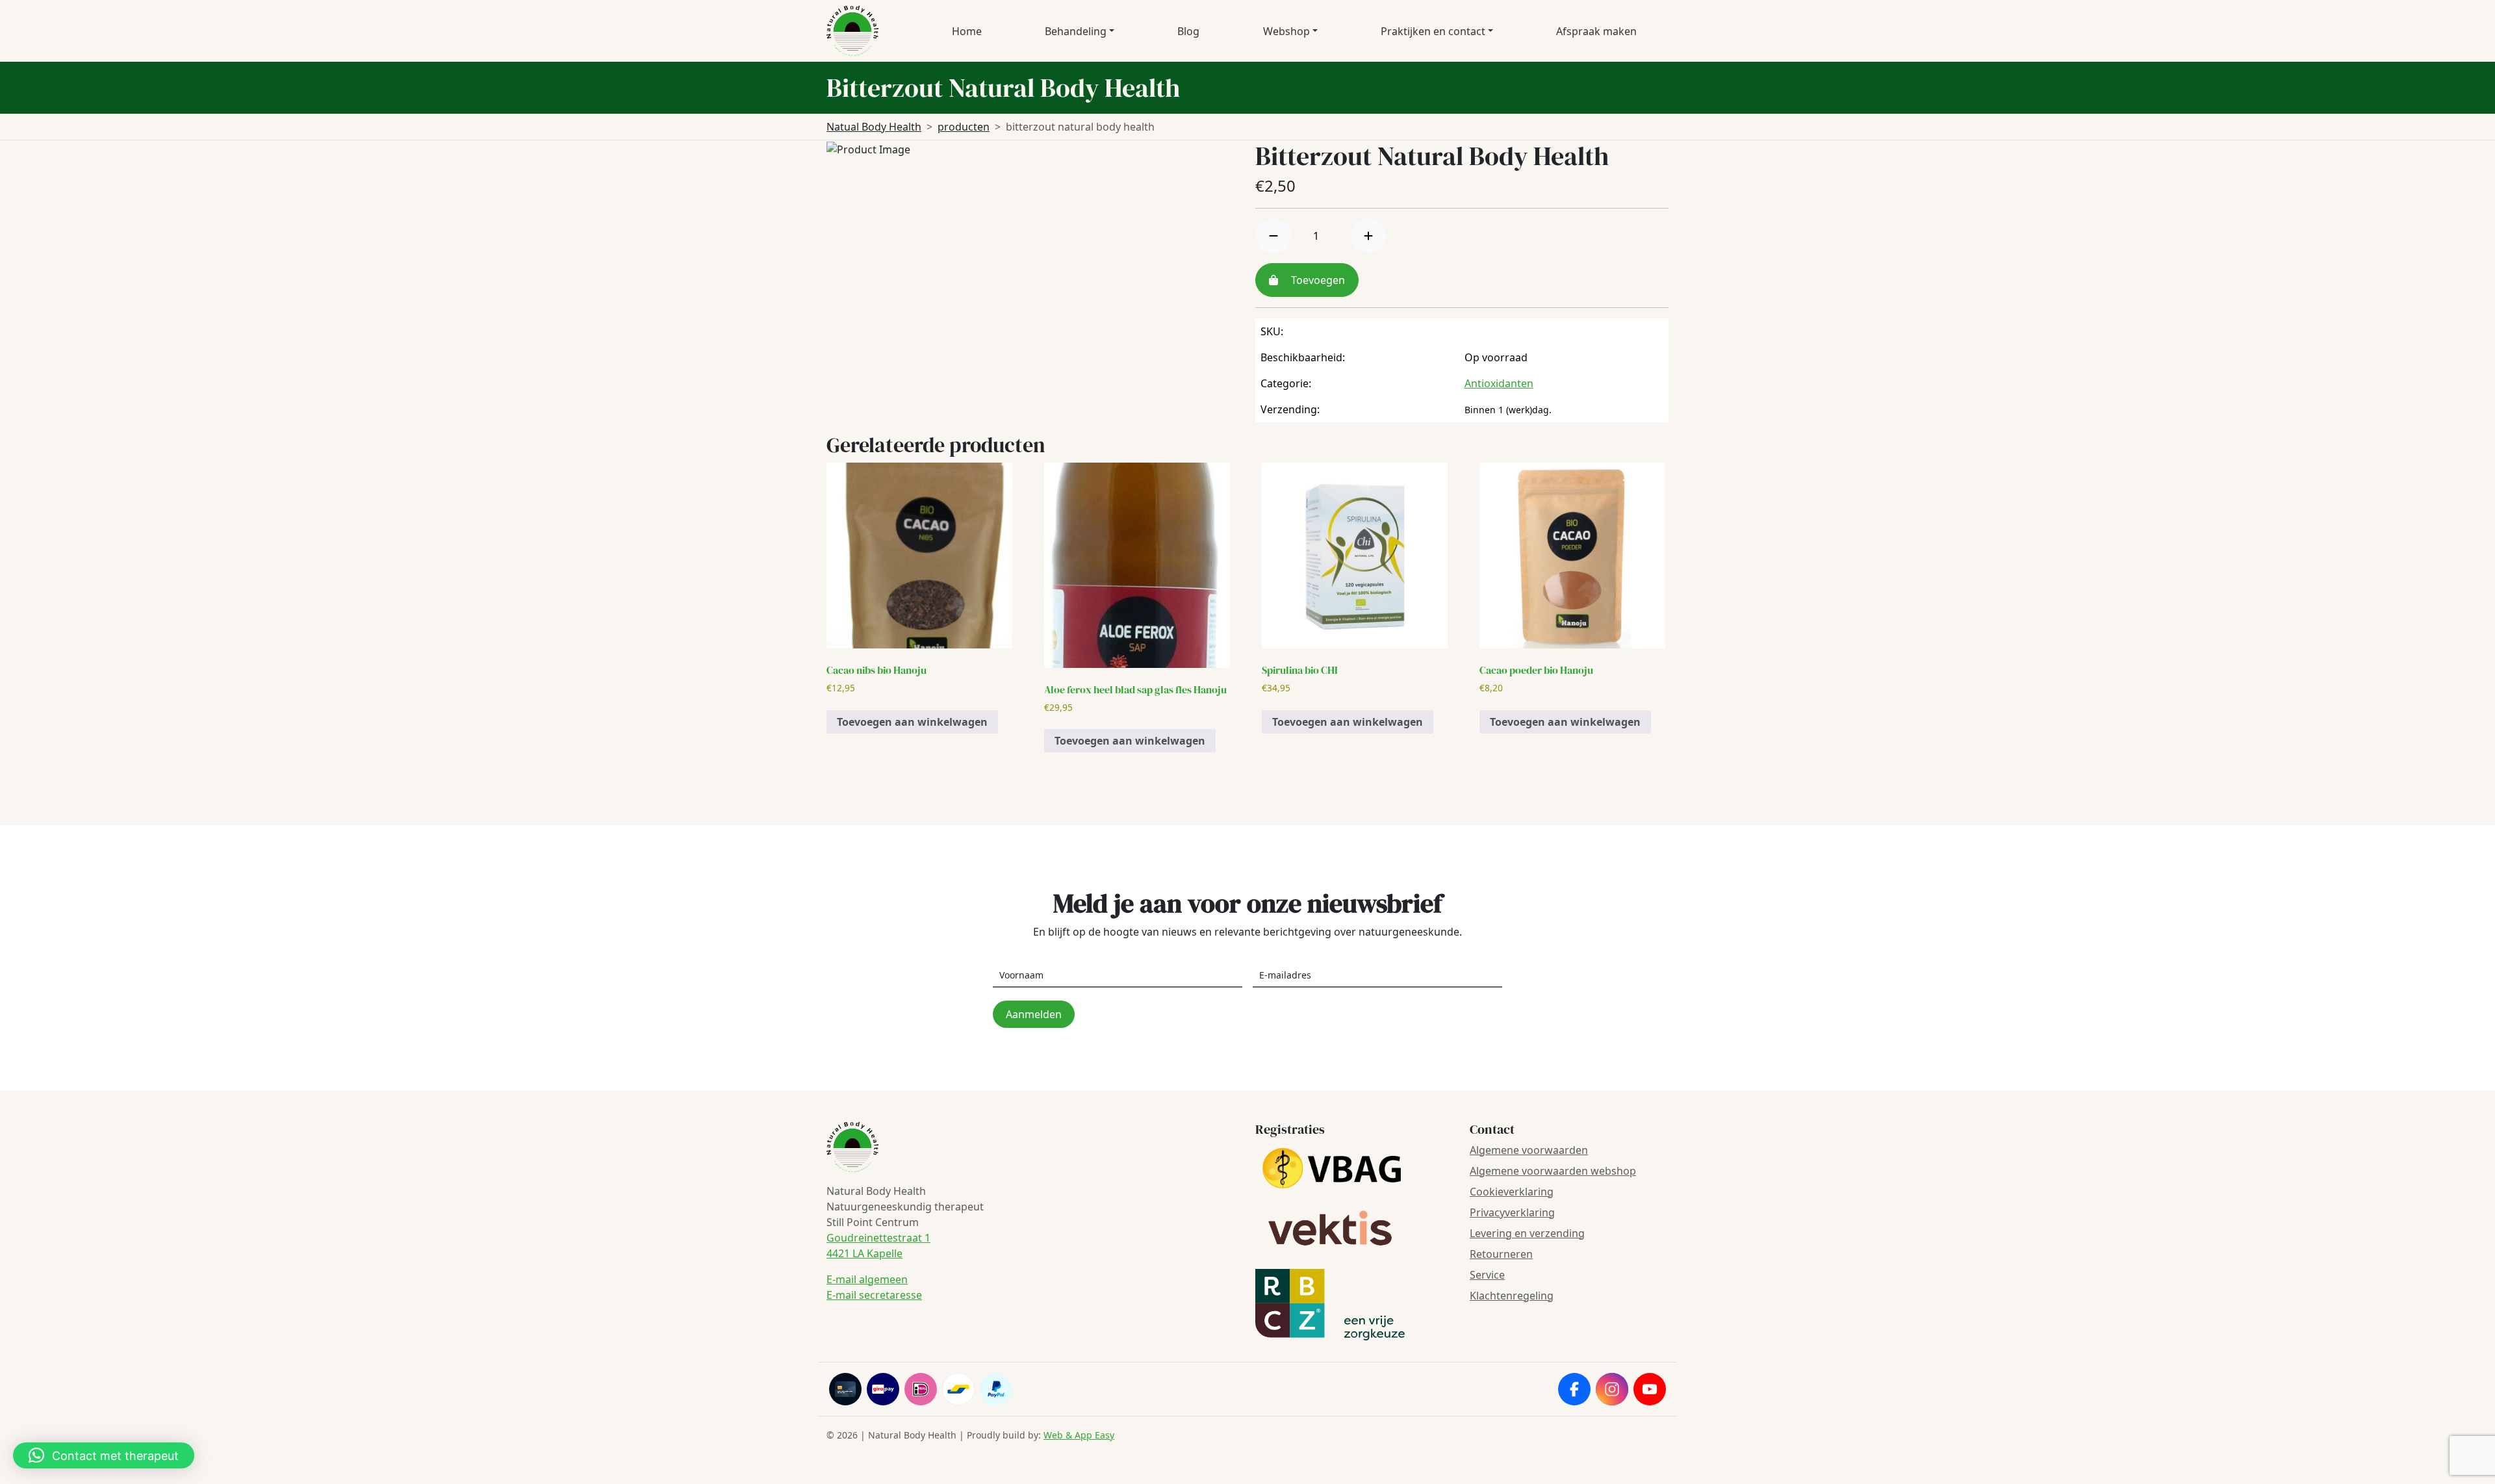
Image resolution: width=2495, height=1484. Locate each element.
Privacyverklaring (1512, 1212)
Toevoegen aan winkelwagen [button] (912, 722)
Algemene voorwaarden (1529, 1150)
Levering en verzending (1527, 1233)
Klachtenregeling (1512, 1296)
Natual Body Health (874, 127)
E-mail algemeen (867, 1279)
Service (1487, 1275)
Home (967, 31)
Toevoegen (1317, 280)
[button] (104, 1455)
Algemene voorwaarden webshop (1553, 1171)
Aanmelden (1034, 1014)
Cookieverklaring (1512, 1192)
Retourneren (1501, 1254)
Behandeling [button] (1076, 31)
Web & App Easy (1079, 1435)
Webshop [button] (1286, 31)
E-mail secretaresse (874, 1295)
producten (964, 127)
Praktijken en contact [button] (1433, 31)
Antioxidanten (1499, 383)
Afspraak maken (1596, 31)
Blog (1188, 31)
